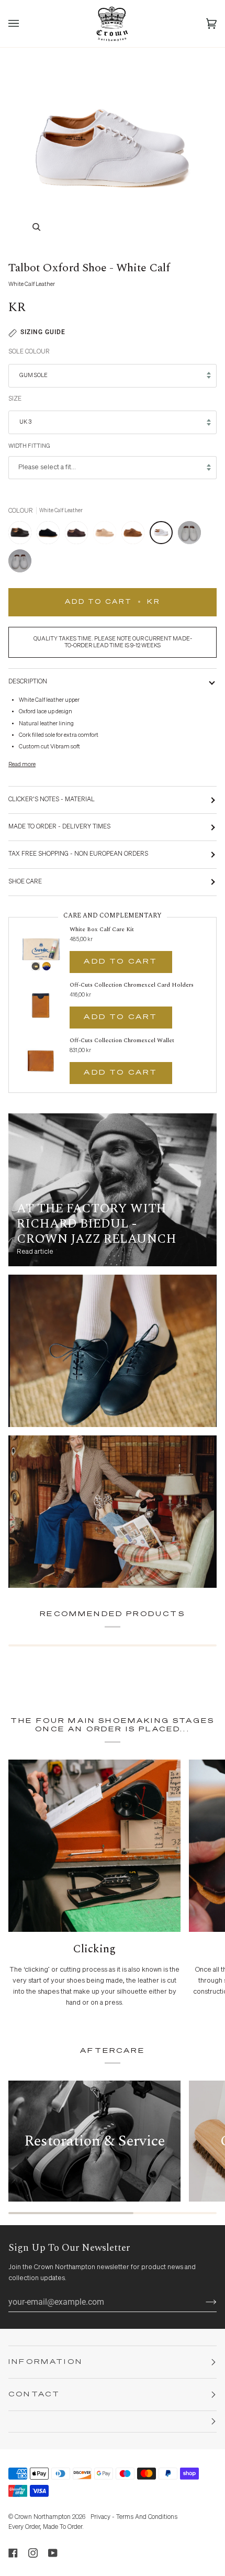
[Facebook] (13, 2553)
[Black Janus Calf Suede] (51, 535)
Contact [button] (34, 2395)
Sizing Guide (43, 332)
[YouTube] (53, 2553)
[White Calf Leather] (164, 535)
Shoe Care (25, 882)
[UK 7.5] (192, 535)
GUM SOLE (33, 375)
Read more (22, 764)
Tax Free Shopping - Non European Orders (78, 854)
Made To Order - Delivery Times (59, 827)
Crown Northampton (43, 2517)
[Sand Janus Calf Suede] (107, 535)
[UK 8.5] (20, 563)
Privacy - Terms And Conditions (134, 2517)
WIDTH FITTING (29, 446)
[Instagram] (33, 2553)
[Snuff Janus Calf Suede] (136, 535)
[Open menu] (24, 24)
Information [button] (46, 2362)
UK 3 (25, 422)
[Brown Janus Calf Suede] (79, 535)
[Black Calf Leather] (22, 535)
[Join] (203, 2302)
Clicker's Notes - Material (52, 800)
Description (28, 682)
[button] (113, 2422)
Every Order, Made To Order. (46, 2527)
